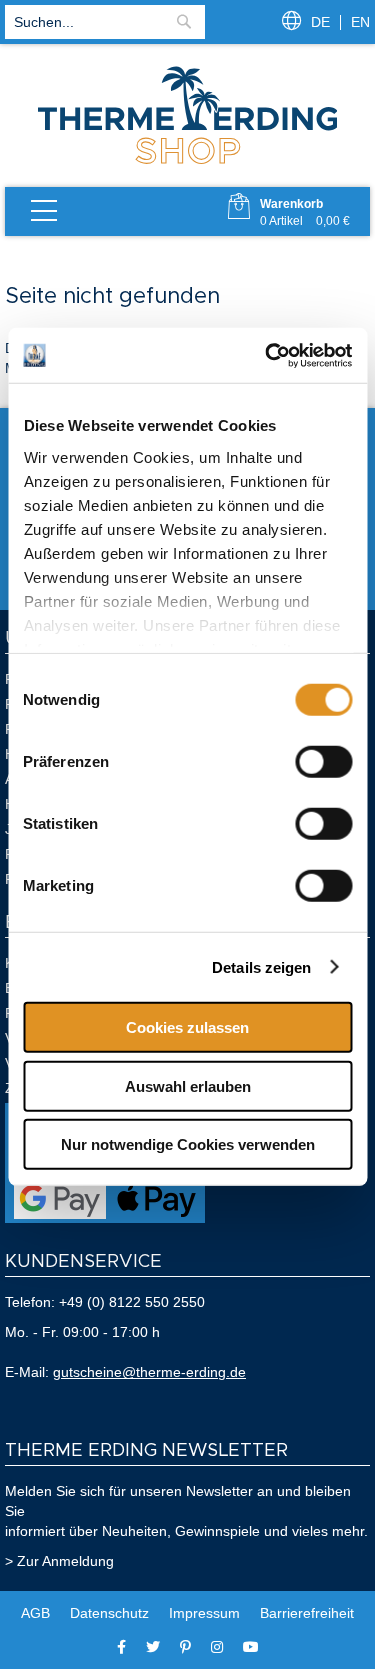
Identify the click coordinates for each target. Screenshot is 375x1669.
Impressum (204, 1613)
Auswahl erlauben (188, 1085)
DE (320, 22)
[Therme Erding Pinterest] (185, 1647)
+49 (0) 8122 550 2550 (132, 1302)
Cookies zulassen (187, 1027)
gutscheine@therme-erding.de (149, 1372)
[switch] (323, 762)
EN (360, 22)
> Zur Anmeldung (59, 1561)
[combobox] (105, 22)
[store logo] (188, 162)
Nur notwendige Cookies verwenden (188, 1144)
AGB (35, 1613)
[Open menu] (44, 211)
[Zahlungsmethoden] (105, 1218)
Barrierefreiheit (307, 1613)
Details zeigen (261, 966)
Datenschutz (109, 1613)
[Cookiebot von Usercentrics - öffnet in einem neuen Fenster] (267, 355)
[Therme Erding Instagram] (217, 1647)
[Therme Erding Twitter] (153, 1647)
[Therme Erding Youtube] (251, 1647)
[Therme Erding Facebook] (121, 1647)
